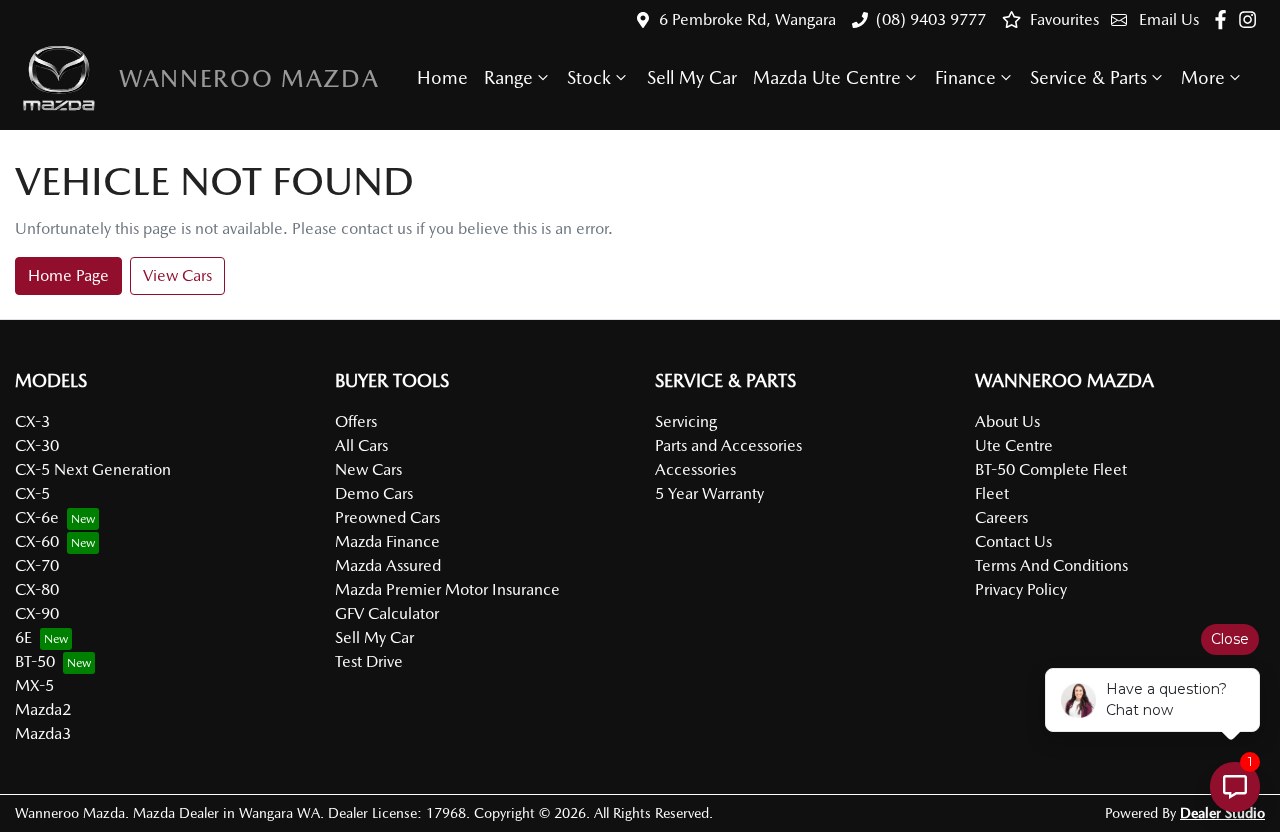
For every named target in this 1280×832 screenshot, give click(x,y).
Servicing (686, 421)
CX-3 (32, 421)
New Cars (368, 469)
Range (508, 77)
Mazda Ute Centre (827, 77)
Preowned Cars (387, 517)
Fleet (992, 493)
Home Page (68, 275)
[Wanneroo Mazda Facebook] (1224, 19)
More (1203, 77)
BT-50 (35, 661)
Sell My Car (692, 77)
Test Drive (369, 661)
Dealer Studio (1222, 813)
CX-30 (37, 445)
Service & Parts (1088, 77)
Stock (589, 77)
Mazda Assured (388, 565)
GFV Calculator (387, 613)
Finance (965, 77)
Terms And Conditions (1051, 565)
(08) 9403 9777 (931, 19)
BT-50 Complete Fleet (1051, 469)
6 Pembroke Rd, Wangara (747, 19)
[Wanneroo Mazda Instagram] (1251, 19)
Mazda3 (43, 733)
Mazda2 (43, 709)
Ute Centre (1014, 445)
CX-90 (37, 613)
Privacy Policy (1021, 589)
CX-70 (37, 565)
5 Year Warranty (709, 493)
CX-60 (37, 541)
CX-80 (37, 589)
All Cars (361, 445)
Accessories (695, 469)
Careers (1001, 517)
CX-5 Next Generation (93, 469)
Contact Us (1013, 541)
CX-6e (37, 517)
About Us (1007, 421)
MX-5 (34, 685)
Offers (356, 421)
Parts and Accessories (728, 445)
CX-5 (32, 493)
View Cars (177, 275)
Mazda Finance (387, 541)
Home (442, 77)
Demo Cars (374, 493)
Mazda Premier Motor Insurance (447, 589)
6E (23, 637)
